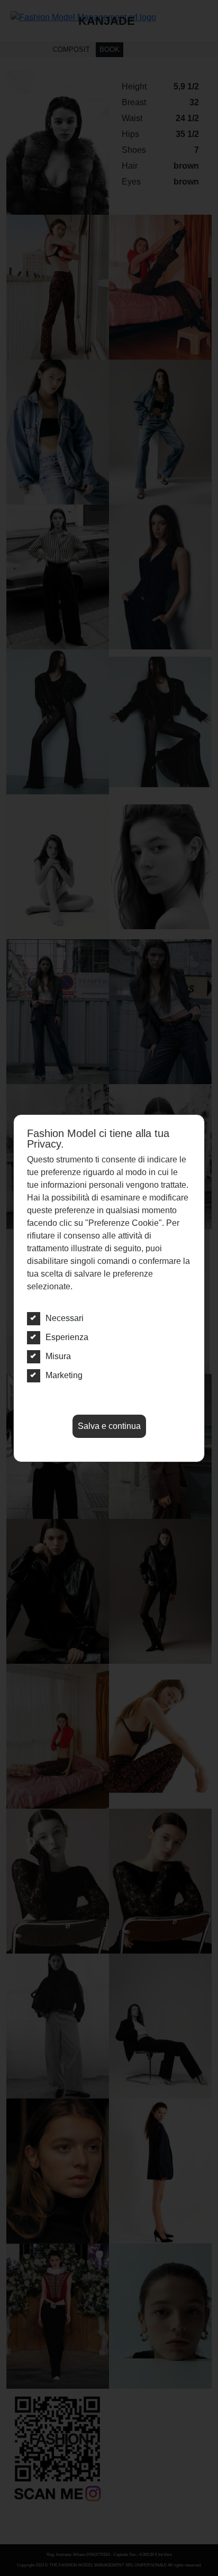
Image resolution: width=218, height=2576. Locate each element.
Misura (58, 1356)
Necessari (65, 1318)
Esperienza (67, 1337)
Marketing (64, 1375)
